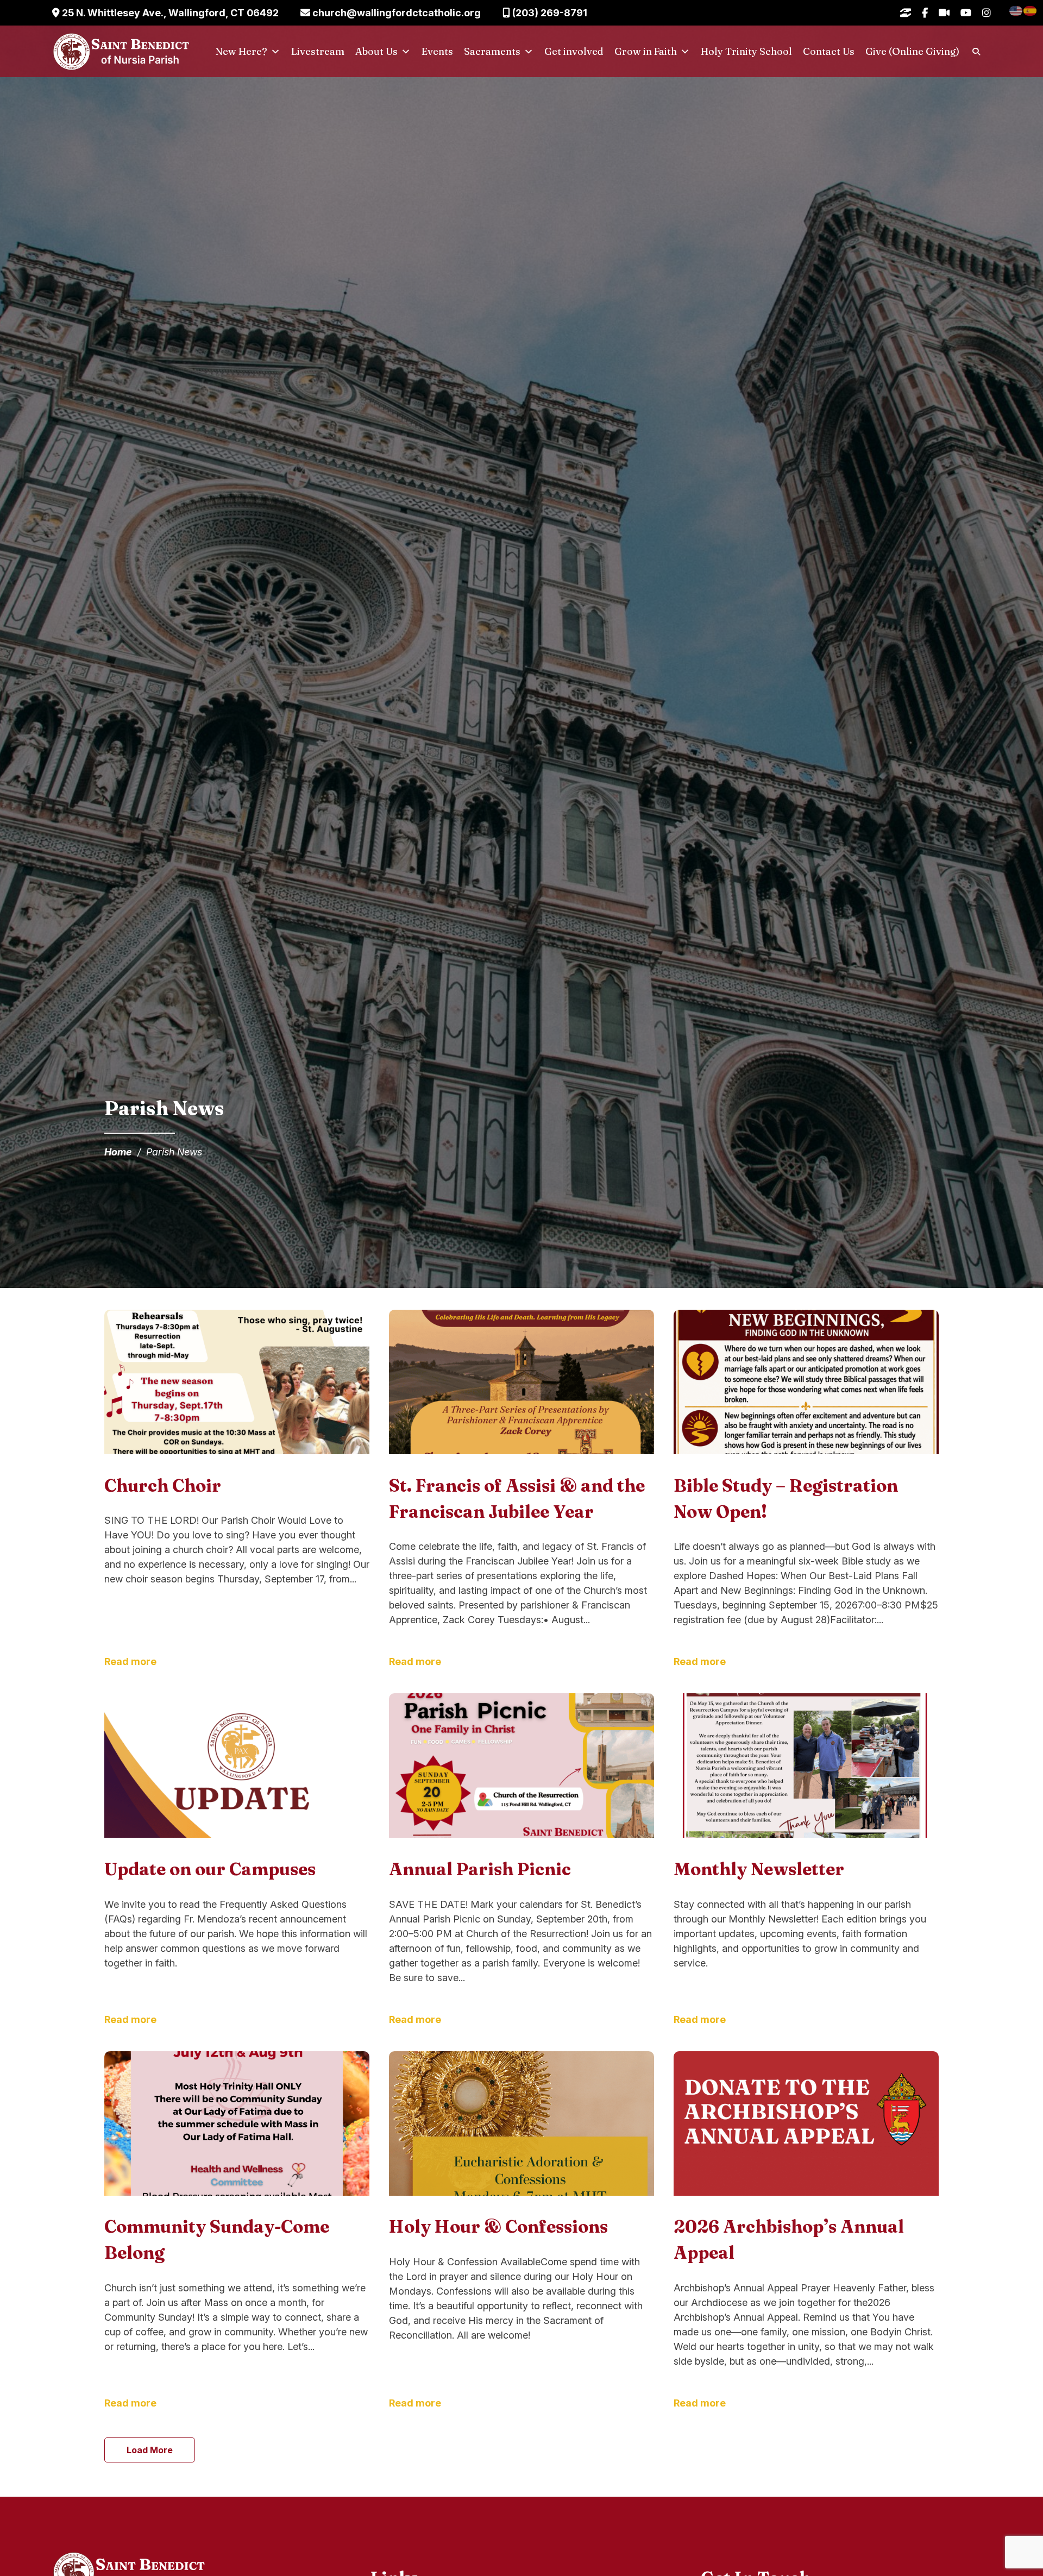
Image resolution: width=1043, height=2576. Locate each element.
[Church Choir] (237, 1384)
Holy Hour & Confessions (498, 2226)
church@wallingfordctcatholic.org (395, 13)
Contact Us (829, 51)
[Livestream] (944, 13)
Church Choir (163, 1485)
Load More (150, 2450)
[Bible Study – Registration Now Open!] (806, 1384)
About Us (376, 51)
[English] (1016, 10)
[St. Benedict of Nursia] (121, 52)
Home (118, 1152)
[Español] (1031, 10)
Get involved (574, 51)
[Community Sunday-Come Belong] (237, 2125)
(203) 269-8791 (549, 13)
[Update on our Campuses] (237, 1767)
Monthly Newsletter (759, 1869)
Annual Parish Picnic (480, 1869)
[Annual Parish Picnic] (521, 1767)
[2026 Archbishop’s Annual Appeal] (806, 2125)
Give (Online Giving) (912, 51)
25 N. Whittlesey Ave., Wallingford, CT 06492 (169, 13)
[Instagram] (987, 13)
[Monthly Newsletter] (806, 1767)
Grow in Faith (646, 51)
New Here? (241, 51)
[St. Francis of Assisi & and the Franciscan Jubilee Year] (521, 1384)
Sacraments (492, 51)
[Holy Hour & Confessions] (521, 2125)
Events (437, 51)
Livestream (318, 51)
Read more (130, 1661)
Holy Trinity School (746, 51)
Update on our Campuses (210, 1869)
